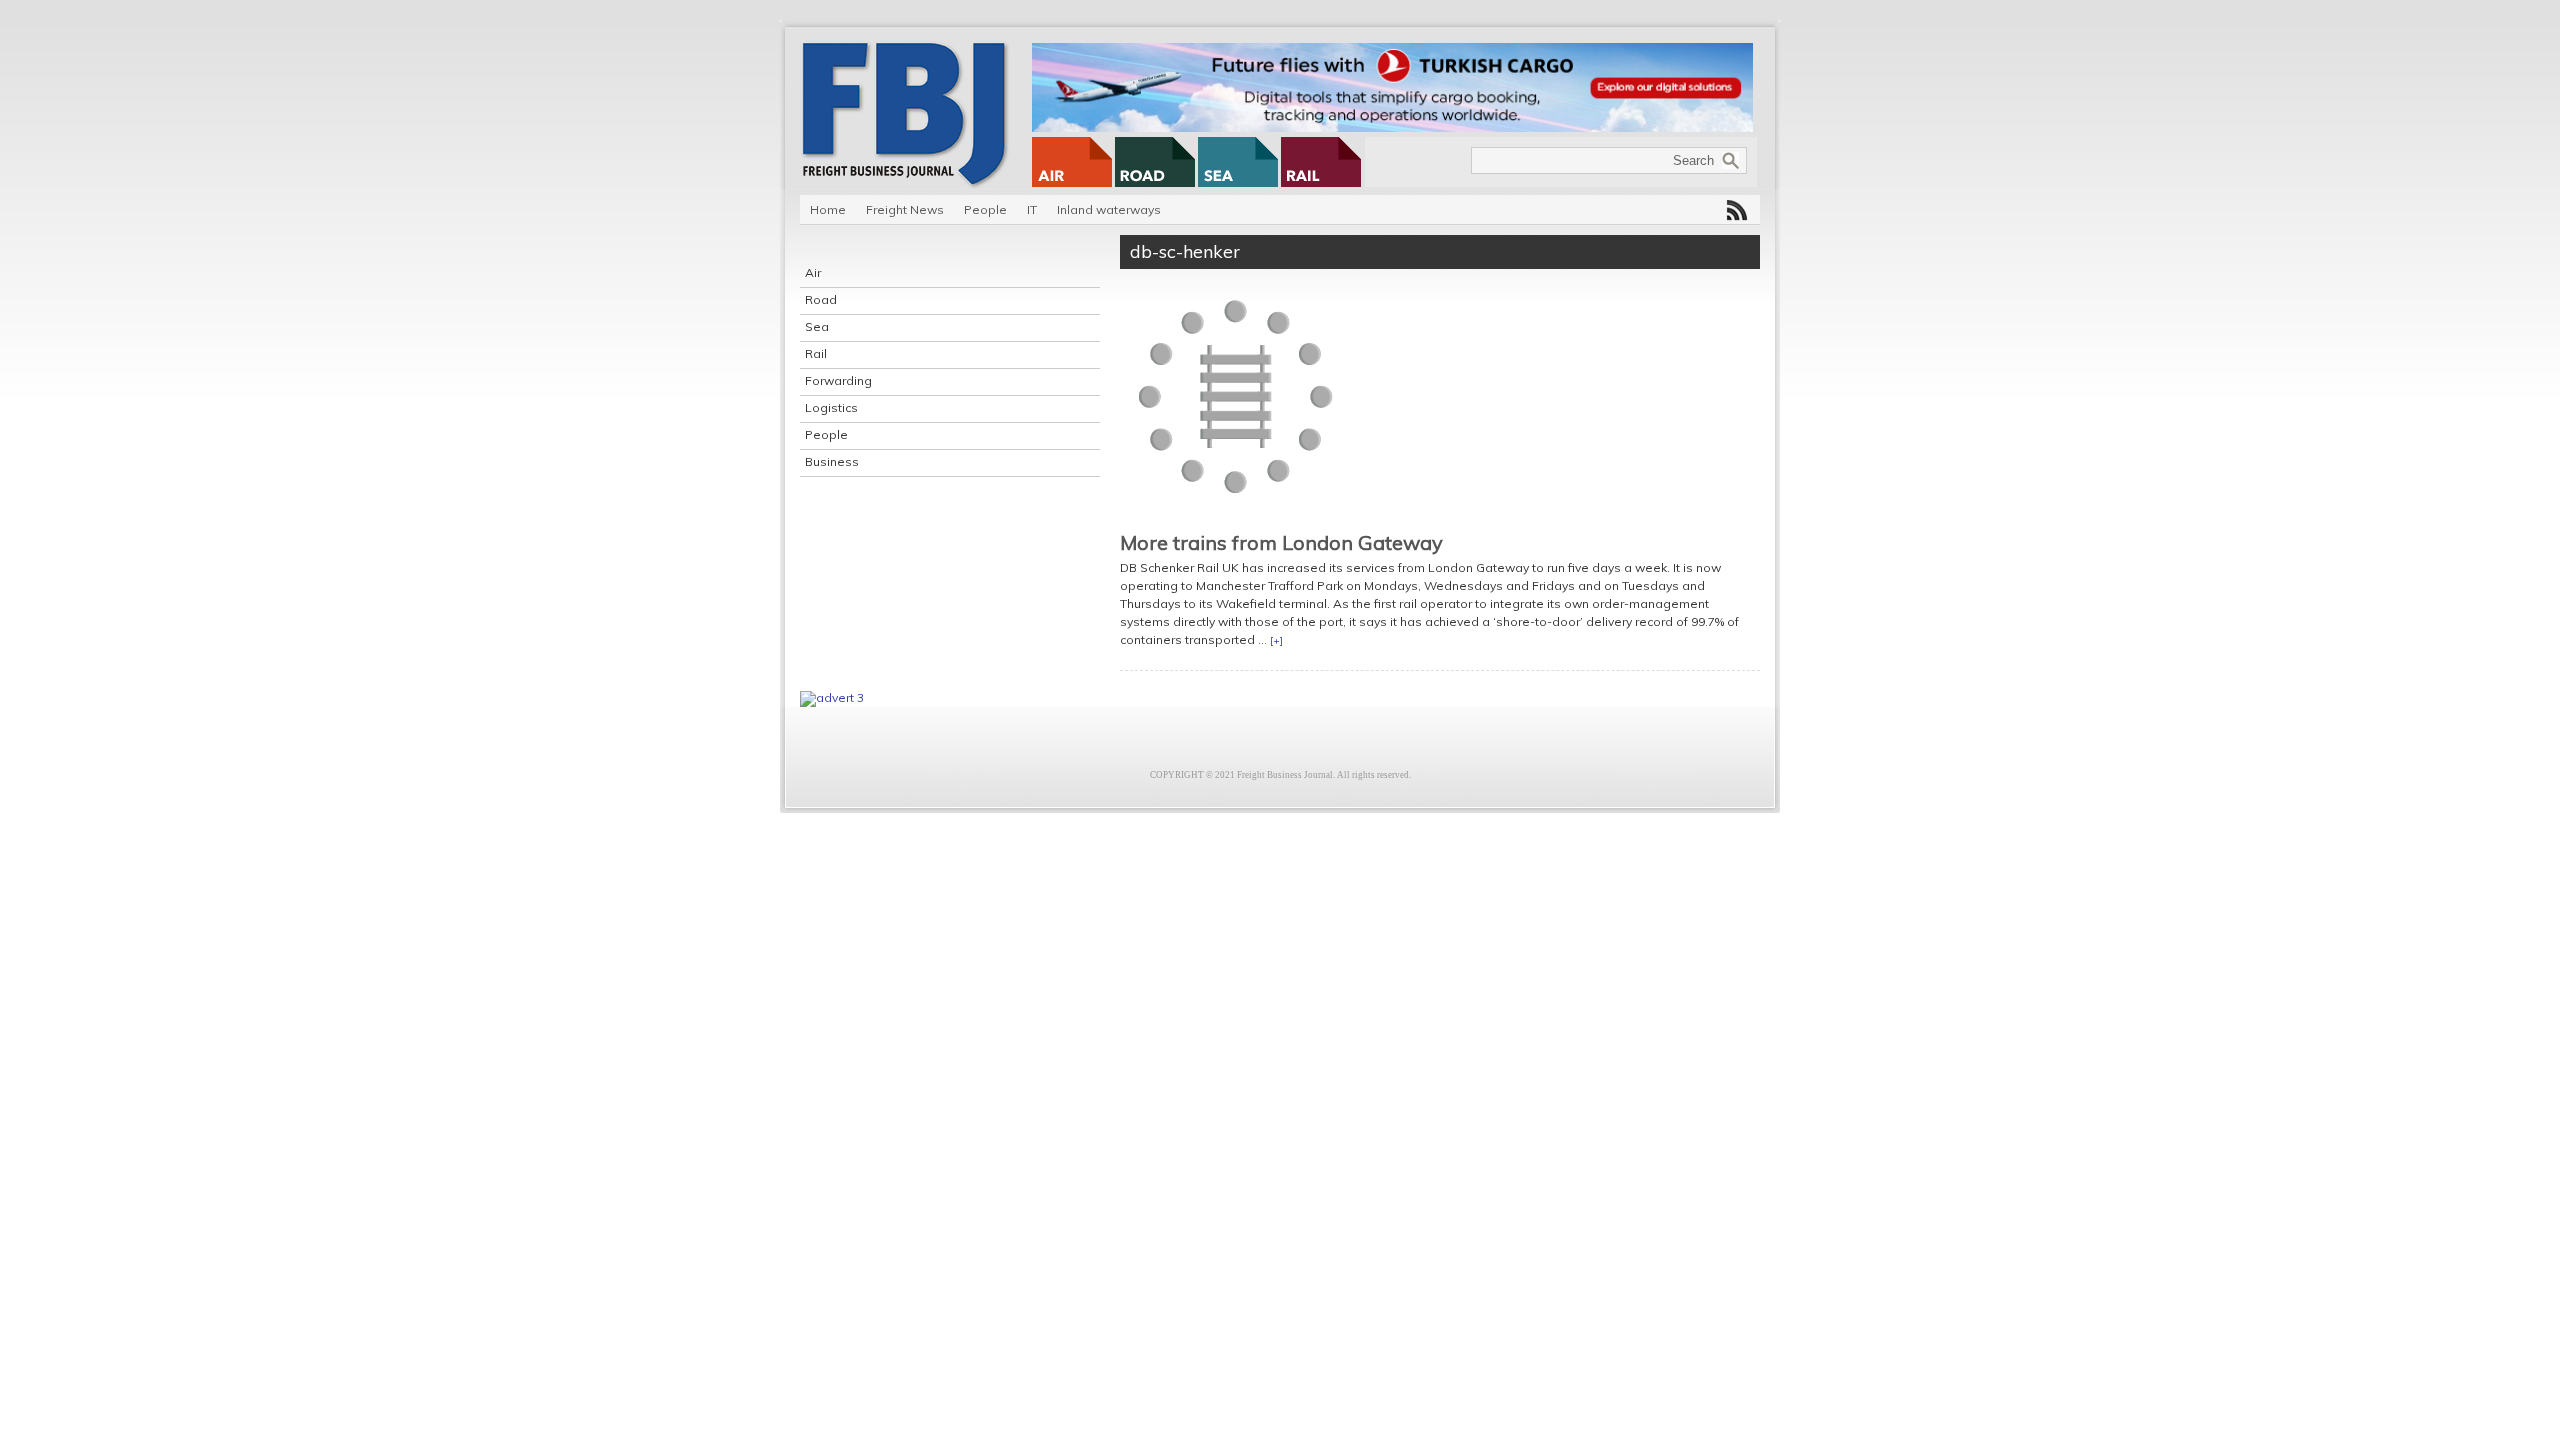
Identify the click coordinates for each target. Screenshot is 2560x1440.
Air (813, 272)
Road (821, 299)
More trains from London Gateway (1281, 542)
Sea (817, 326)
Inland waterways (1109, 209)
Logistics (831, 407)
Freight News (905, 209)
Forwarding (838, 380)
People (985, 209)
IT (1032, 209)
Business (832, 461)
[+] (1276, 640)
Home (828, 209)
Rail (816, 353)
